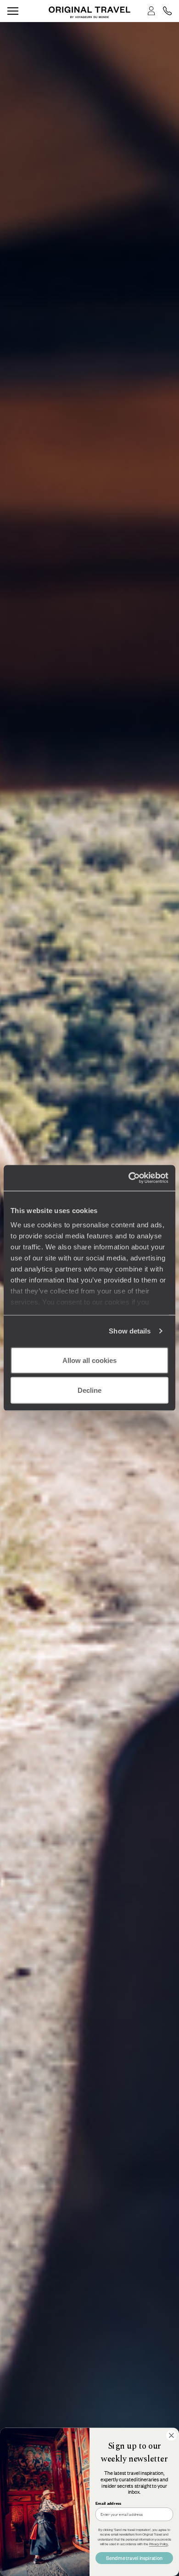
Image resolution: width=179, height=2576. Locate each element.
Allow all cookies (89, 1360)
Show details (130, 1331)
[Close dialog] (171, 2436)
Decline (89, 1390)
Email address (108, 2503)
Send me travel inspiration (134, 2558)
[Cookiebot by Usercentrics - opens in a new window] (129, 1178)
